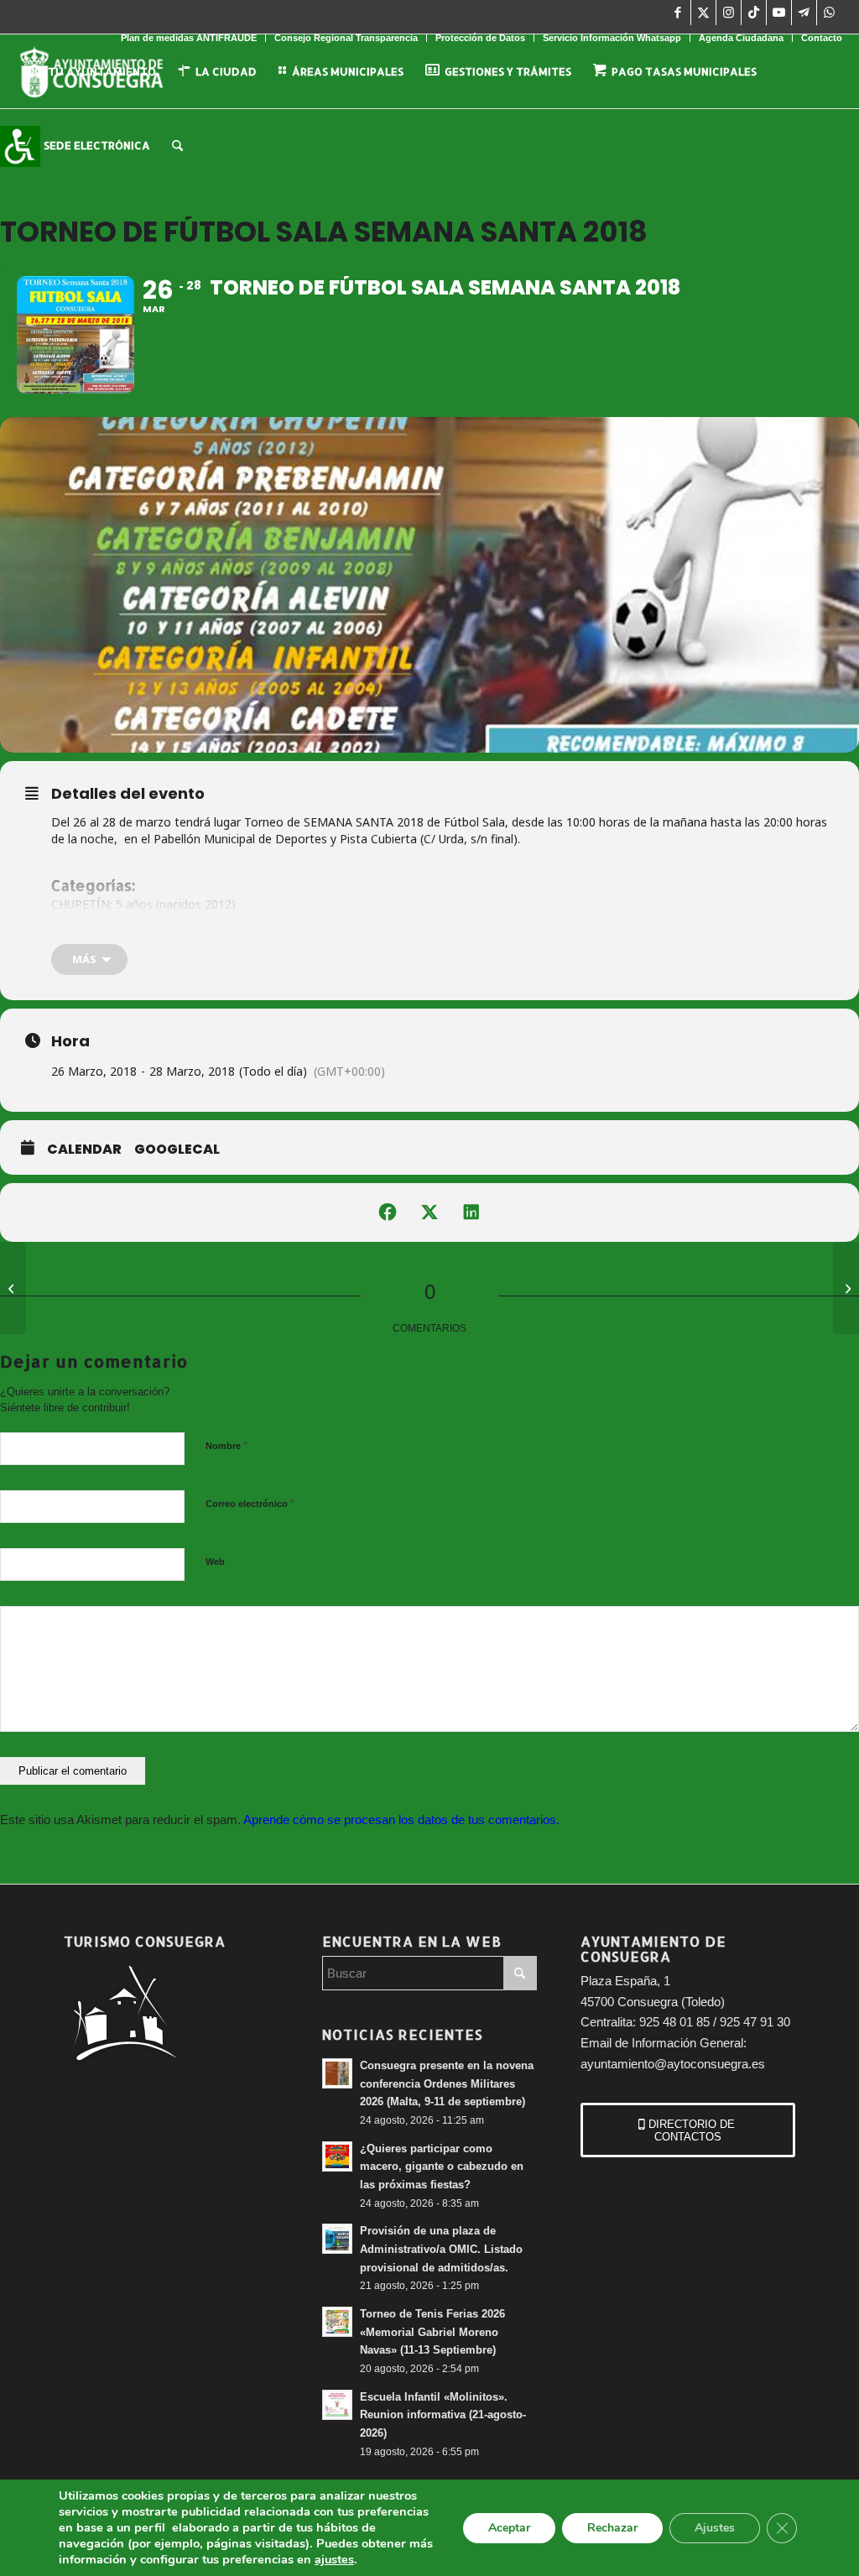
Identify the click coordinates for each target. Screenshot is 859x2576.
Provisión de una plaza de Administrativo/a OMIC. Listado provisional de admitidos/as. (441, 2249)
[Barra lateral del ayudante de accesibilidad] (20, 146)
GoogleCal (177, 1150)
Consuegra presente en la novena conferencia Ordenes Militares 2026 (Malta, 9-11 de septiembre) (447, 2083)
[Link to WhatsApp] (830, 13)
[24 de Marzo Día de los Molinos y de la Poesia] (13, 1288)
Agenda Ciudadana (741, 38)
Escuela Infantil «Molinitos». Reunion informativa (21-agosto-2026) (443, 2415)
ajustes (334, 2559)
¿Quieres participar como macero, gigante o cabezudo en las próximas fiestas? (442, 2167)
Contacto (822, 38)
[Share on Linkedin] (471, 1212)
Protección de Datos (480, 38)
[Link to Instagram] (729, 13)
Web (215, 1562)
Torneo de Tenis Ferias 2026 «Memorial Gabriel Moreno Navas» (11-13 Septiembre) (432, 2332)
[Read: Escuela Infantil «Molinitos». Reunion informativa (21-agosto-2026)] (337, 2405)
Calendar (84, 1150)
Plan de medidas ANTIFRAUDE (189, 38)
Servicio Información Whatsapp (612, 38)
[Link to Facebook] (678, 13)
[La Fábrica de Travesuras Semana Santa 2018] (846, 1288)
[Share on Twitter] (429, 1212)
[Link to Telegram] (804, 13)
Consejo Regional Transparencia (346, 38)
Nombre (226, 1445)
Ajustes (715, 2528)
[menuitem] (189, 38)
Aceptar (509, 2528)
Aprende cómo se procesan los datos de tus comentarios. (401, 1820)
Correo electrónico (250, 1503)
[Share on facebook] (388, 1212)
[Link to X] (703, 13)
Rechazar (612, 2528)
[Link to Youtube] (779, 13)
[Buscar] (177, 145)
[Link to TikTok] (754, 13)
